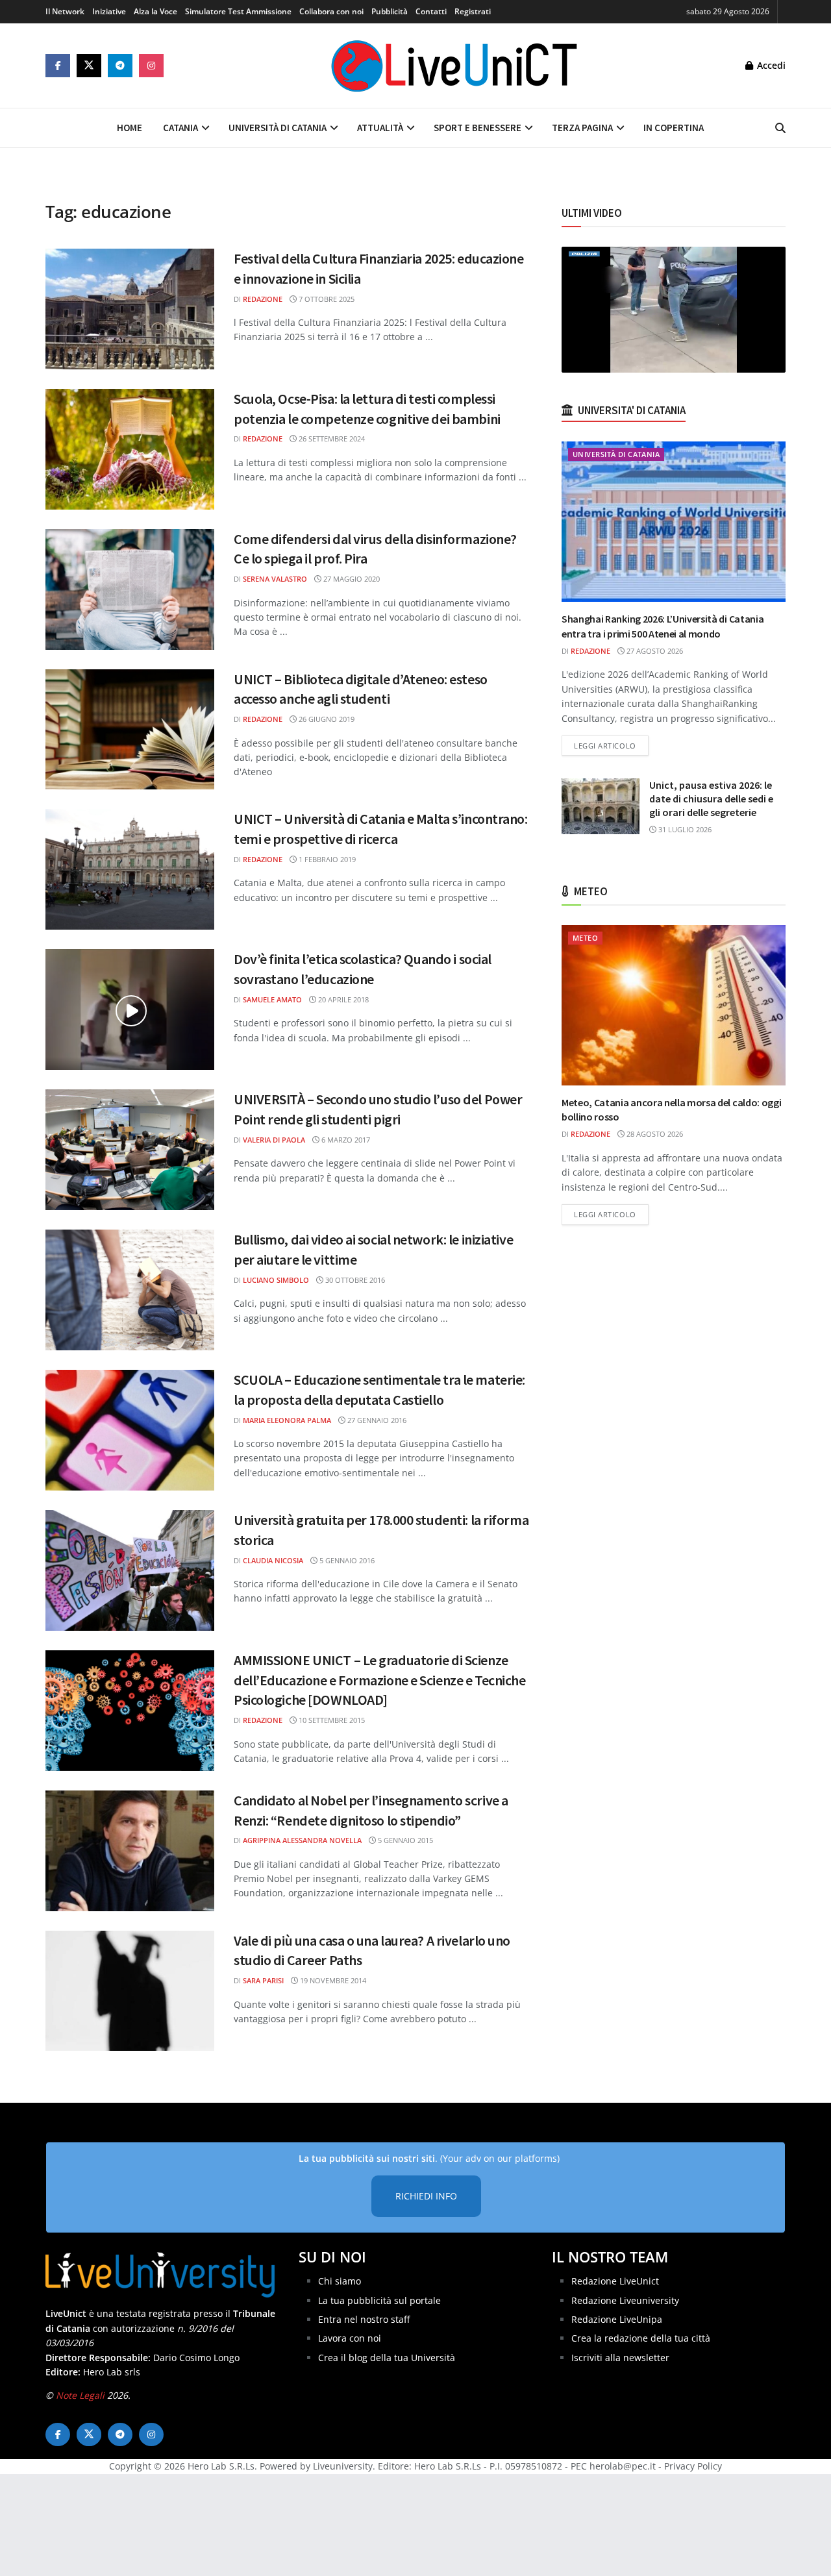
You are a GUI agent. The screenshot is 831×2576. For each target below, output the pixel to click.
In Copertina (674, 128)
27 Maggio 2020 (351, 579)
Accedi (770, 65)
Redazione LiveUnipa (617, 2319)
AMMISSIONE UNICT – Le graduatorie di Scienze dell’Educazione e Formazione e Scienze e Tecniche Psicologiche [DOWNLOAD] (379, 1680)
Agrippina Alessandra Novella (302, 1840)
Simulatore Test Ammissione (238, 11)
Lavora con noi (350, 2338)
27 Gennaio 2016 (376, 1420)
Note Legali (80, 2395)
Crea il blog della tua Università (387, 2358)
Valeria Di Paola (274, 1140)
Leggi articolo (611, 745)
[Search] (780, 128)
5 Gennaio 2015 (404, 1840)
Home (130, 128)
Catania (180, 128)
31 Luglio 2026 (684, 829)
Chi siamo (340, 2281)
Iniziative (109, 11)
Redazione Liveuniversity (625, 2300)
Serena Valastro (275, 579)
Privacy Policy (693, 2466)
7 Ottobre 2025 (326, 299)
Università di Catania (278, 128)
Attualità (380, 128)
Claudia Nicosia (273, 1560)
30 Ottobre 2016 (354, 1280)
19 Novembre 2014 (332, 1980)
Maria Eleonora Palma (287, 1420)
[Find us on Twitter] (89, 66)
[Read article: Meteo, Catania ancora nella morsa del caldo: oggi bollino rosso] (674, 1005)
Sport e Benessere (478, 128)
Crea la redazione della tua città (641, 2338)
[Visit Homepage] (454, 66)
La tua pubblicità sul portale (379, 2300)
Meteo (585, 938)
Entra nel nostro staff (364, 2319)
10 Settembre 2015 (331, 1720)
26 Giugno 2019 (326, 719)
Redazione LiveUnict (615, 2281)
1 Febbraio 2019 (326, 859)
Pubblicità (390, 11)
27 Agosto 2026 (654, 651)
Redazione (263, 299)
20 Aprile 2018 (342, 999)
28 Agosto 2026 (654, 1134)
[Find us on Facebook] (58, 66)
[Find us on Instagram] (151, 66)
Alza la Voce (155, 11)
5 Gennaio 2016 (346, 1560)
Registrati (473, 11)
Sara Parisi (263, 1980)
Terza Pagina (582, 128)
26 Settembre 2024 (331, 439)
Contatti (431, 11)
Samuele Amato (272, 999)
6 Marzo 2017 (345, 1140)
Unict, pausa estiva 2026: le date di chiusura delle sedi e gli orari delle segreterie (711, 799)
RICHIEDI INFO (426, 2196)
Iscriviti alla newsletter (620, 2358)
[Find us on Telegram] (120, 66)
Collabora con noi (331, 11)
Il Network (65, 11)
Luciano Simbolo (276, 1280)
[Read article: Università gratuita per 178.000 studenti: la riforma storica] (130, 1570)
